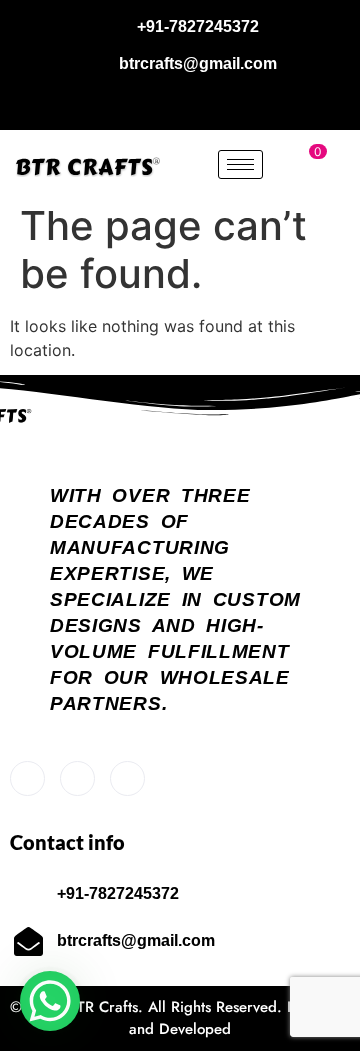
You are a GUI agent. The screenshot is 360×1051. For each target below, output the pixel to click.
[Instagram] (203, 102)
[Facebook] (158, 102)
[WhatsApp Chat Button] (50, 1001)
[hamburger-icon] (240, 164)
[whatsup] (77, 778)
